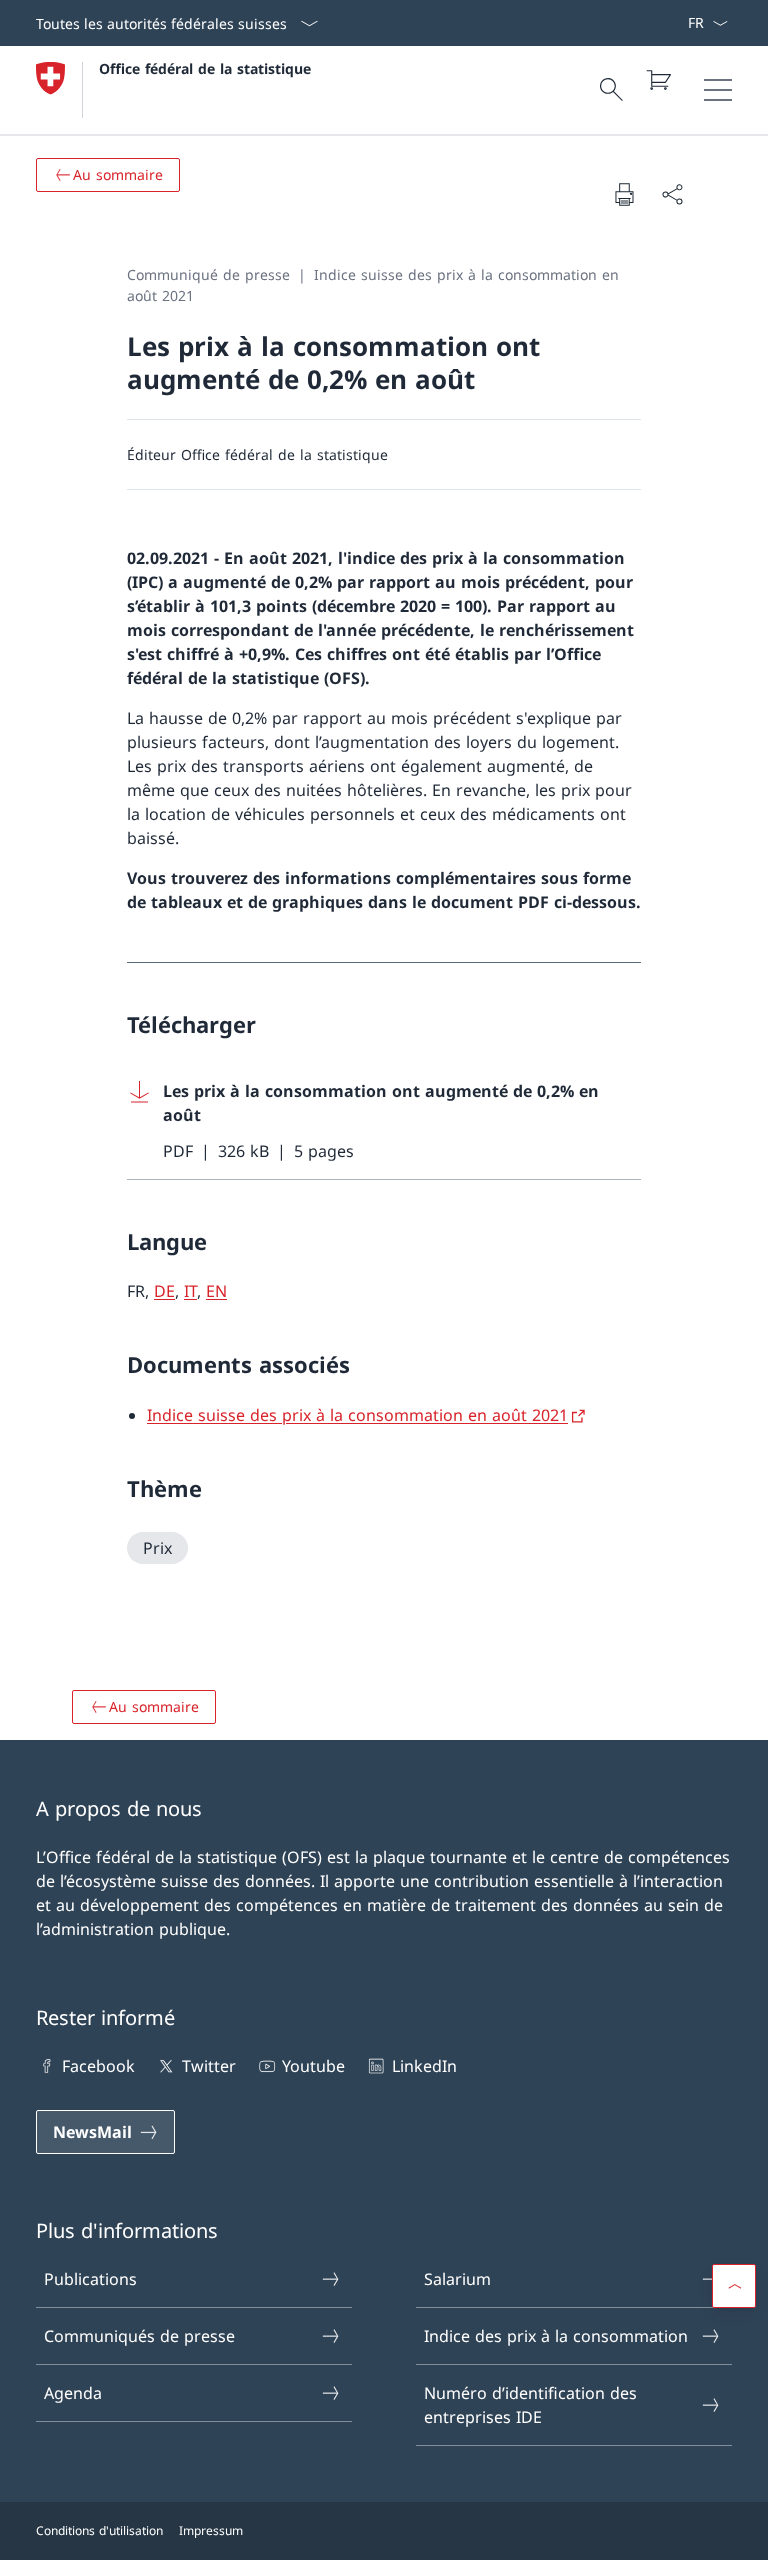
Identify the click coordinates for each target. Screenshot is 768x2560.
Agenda (73, 2393)
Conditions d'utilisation (99, 2530)
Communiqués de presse (139, 2336)
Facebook (98, 2066)
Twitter (208, 2066)
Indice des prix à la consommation (556, 2336)
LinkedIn (424, 2066)
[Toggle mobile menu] (718, 90)
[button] (734, 2286)
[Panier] (658, 80)
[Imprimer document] (624, 194)
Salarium (457, 2279)
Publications (90, 2279)
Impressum (211, 2530)
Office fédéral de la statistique (205, 68)
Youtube (313, 2066)
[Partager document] (672, 194)
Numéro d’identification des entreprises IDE (530, 2405)
